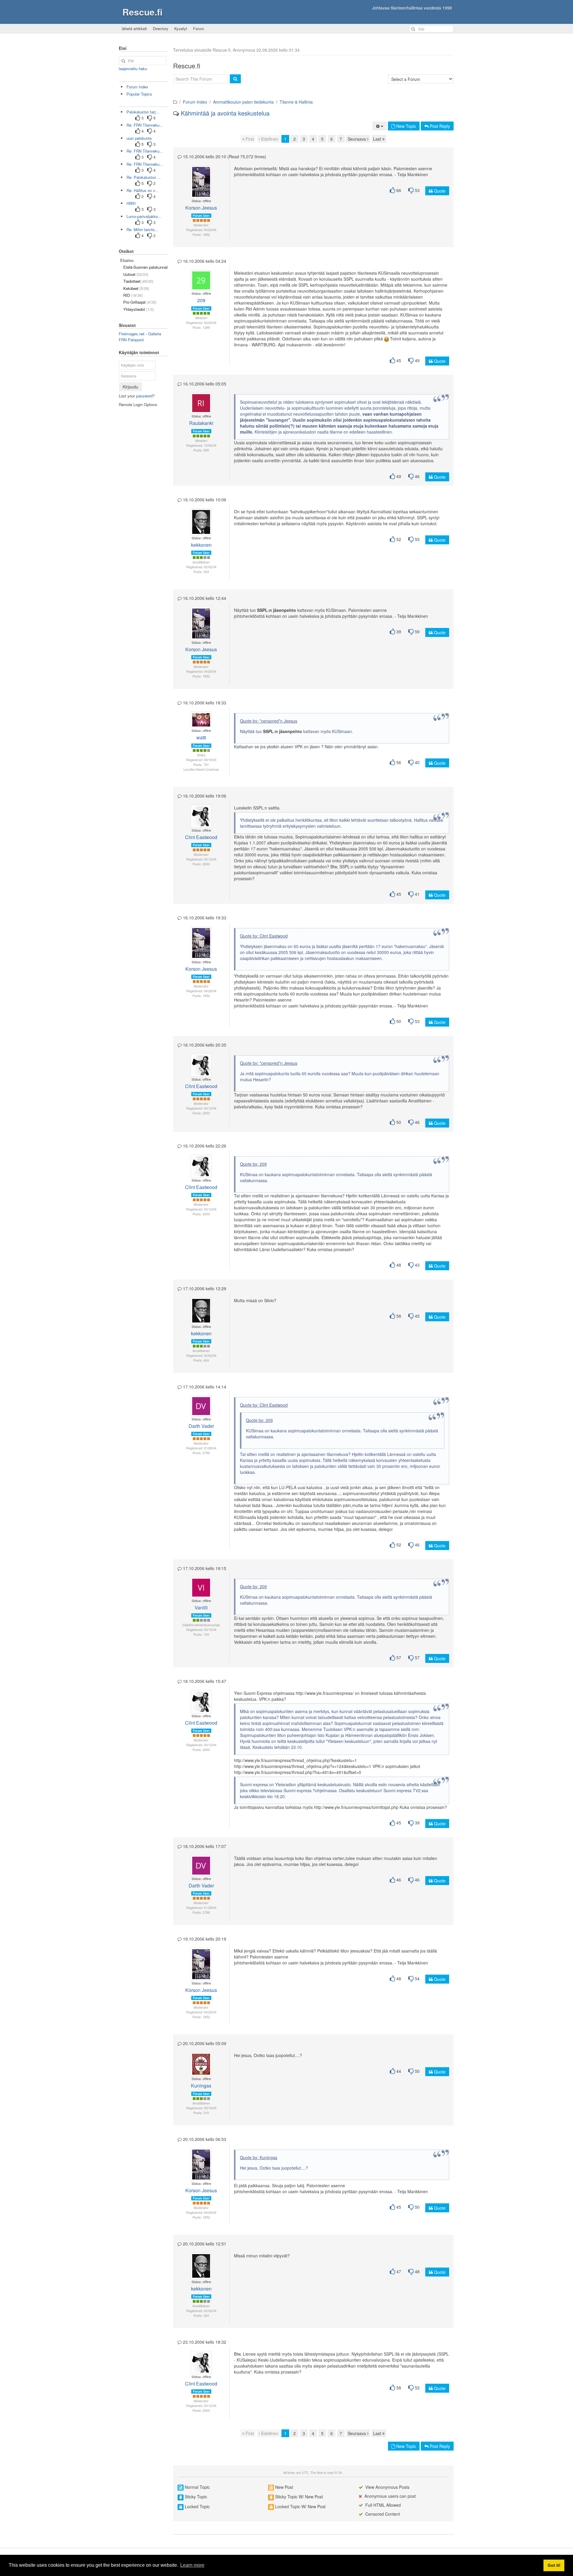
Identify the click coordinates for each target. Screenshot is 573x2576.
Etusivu (127, 260)
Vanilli (201, 1607)
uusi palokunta (139, 138)
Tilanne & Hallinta (296, 102)
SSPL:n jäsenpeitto (277, 610)
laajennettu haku (133, 69)
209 (201, 300)
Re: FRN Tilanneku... (145, 125)
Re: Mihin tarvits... (143, 229)
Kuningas (201, 2086)
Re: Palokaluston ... (144, 177)
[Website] (201, 185)
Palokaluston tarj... (143, 112)
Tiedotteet (138, 281)
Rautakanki (201, 423)
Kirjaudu (130, 387)
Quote (439, 191)
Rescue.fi (142, 12)
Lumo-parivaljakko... (144, 216)
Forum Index (195, 102)
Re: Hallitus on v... (143, 190)
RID (133, 295)
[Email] (203, 179)
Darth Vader (201, 1426)
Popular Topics (139, 94)
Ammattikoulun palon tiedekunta (243, 102)
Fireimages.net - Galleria (140, 334)
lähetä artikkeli (134, 29)
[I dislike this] (411, 190)
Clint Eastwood (201, 837)
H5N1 (131, 203)
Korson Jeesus (201, 208)
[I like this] (392, 190)
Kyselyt (181, 29)
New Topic (406, 126)
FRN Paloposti (131, 340)
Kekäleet (136, 288)
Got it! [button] (554, 2565)
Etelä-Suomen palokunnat (145, 267)
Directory (161, 29)
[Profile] (198, 179)
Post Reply (439, 126)
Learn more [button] (192, 2565)
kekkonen (201, 545)
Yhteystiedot (138, 309)
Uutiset (136, 274)
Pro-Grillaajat (140, 302)
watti (201, 737)
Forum (199, 29)
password (144, 396)
